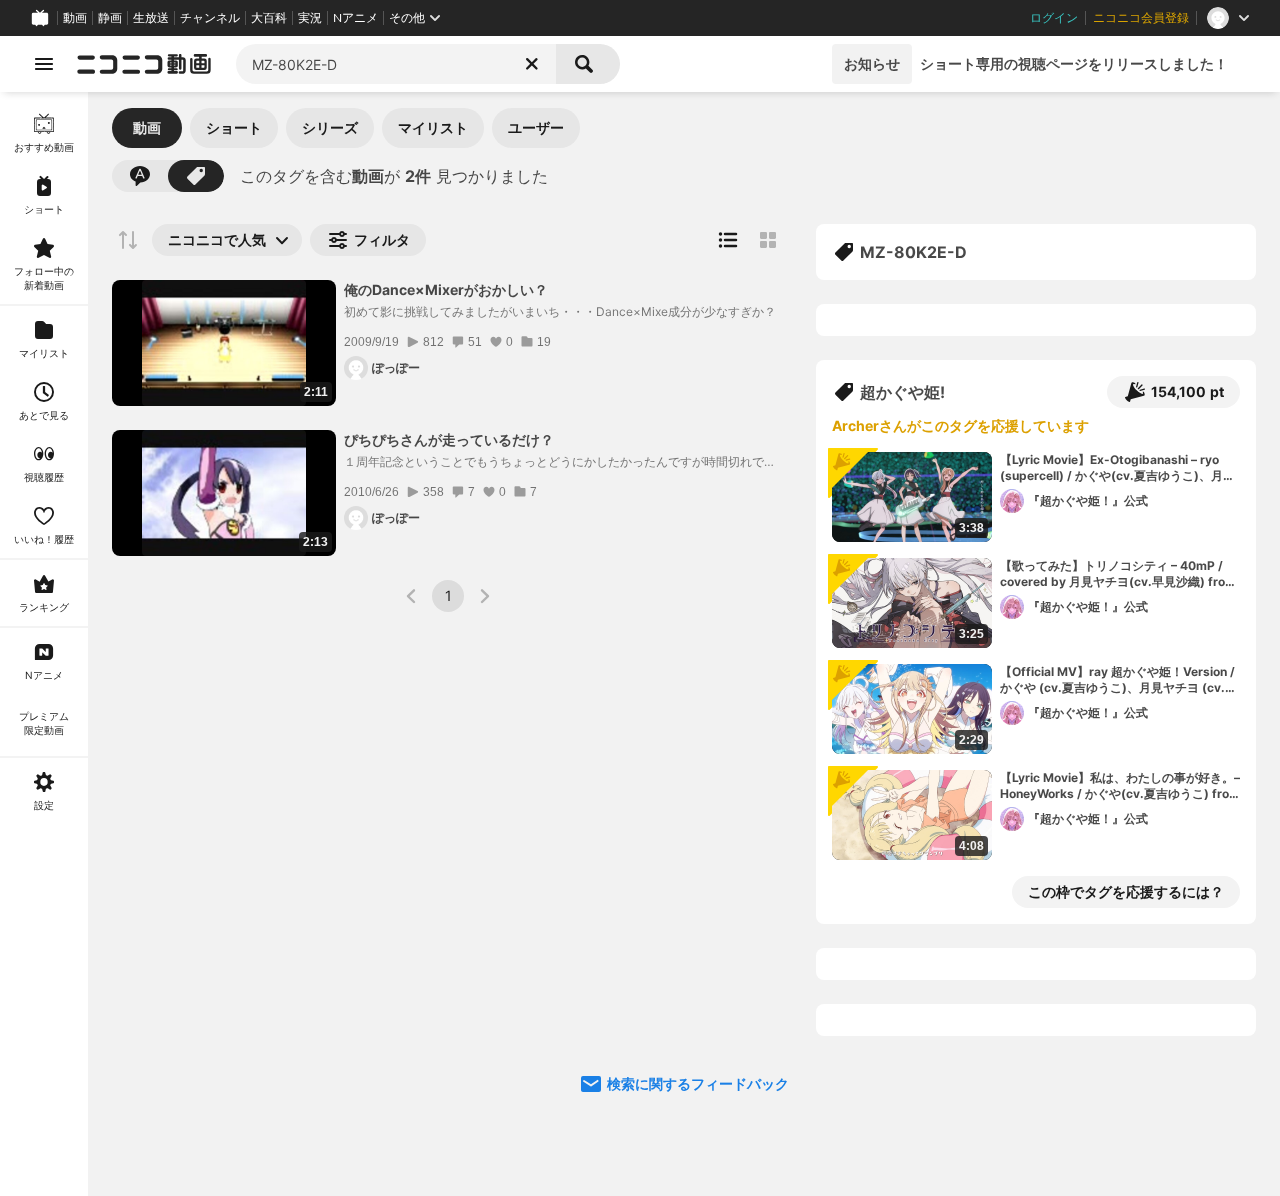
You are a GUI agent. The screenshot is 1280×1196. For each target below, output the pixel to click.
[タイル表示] (768, 240)
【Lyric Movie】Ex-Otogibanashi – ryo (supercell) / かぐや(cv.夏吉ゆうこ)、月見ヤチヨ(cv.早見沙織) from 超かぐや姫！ (1117, 469)
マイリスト (433, 127)
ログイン (1054, 18)
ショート (234, 127)
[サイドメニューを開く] (44, 64)
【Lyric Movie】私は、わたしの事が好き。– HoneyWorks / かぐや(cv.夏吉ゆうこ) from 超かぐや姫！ (1120, 787)
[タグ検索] (196, 176)
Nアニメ (355, 18)
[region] (44, 644)
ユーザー (536, 127)
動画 (75, 18)
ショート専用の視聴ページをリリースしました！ (1074, 63)
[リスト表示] (728, 240)
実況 (310, 18)
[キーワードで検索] (140, 176)
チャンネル (210, 18)
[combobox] (396, 64)
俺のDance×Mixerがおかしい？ (446, 289)
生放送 (151, 18)
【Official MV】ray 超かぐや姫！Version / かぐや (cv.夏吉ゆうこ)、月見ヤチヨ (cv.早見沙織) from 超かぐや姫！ (1118, 681)
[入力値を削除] (532, 64)
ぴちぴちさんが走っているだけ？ (449, 439)
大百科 (269, 18)
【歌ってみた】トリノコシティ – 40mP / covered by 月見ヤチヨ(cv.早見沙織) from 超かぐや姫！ (1118, 575)
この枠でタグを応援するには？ (1126, 891)
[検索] (588, 64)
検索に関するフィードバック (698, 1083)
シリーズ (330, 127)
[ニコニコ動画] (144, 64)
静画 (110, 18)
